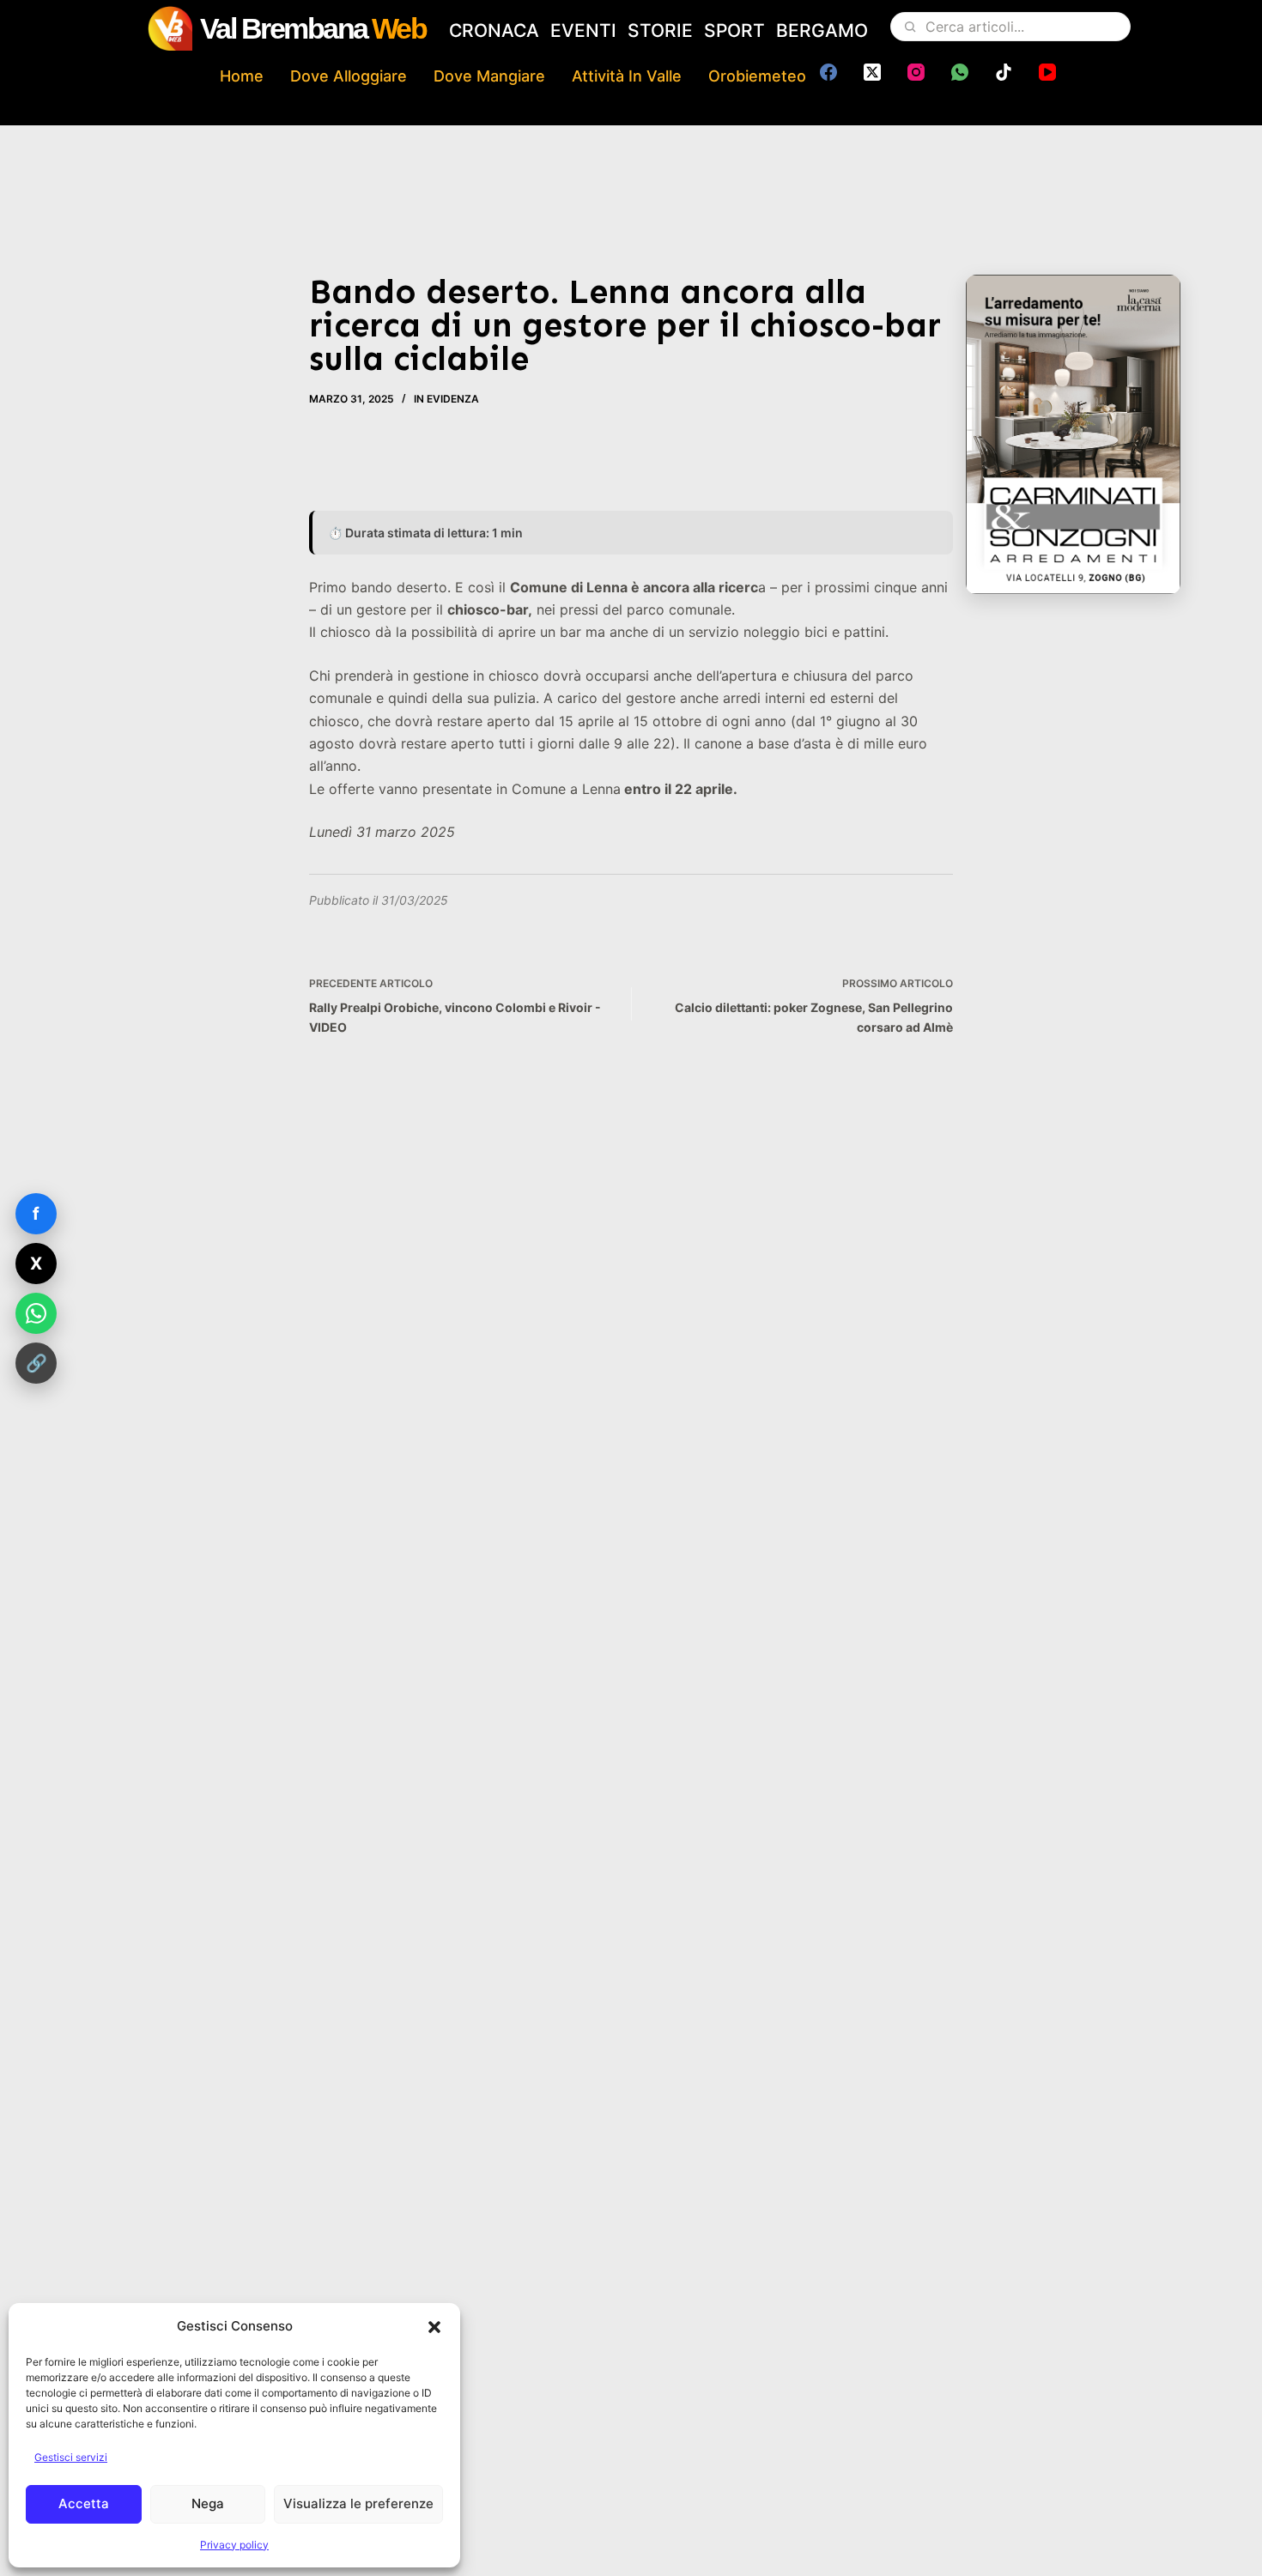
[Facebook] (828, 72)
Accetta (84, 2503)
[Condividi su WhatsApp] (36, 1313)
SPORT (734, 30)
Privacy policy (234, 2545)
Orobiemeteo (757, 76)
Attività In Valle (627, 76)
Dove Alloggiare (349, 76)
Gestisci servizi (71, 2457)
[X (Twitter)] (872, 72)
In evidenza (446, 399)
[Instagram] (916, 72)
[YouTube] (1047, 72)
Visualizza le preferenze (358, 2503)
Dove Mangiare (489, 76)
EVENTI (583, 30)
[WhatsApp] (960, 72)
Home (242, 76)
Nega (208, 2503)
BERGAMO (822, 30)
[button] (434, 2327)
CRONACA (494, 30)
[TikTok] (1004, 72)
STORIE (660, 30)
